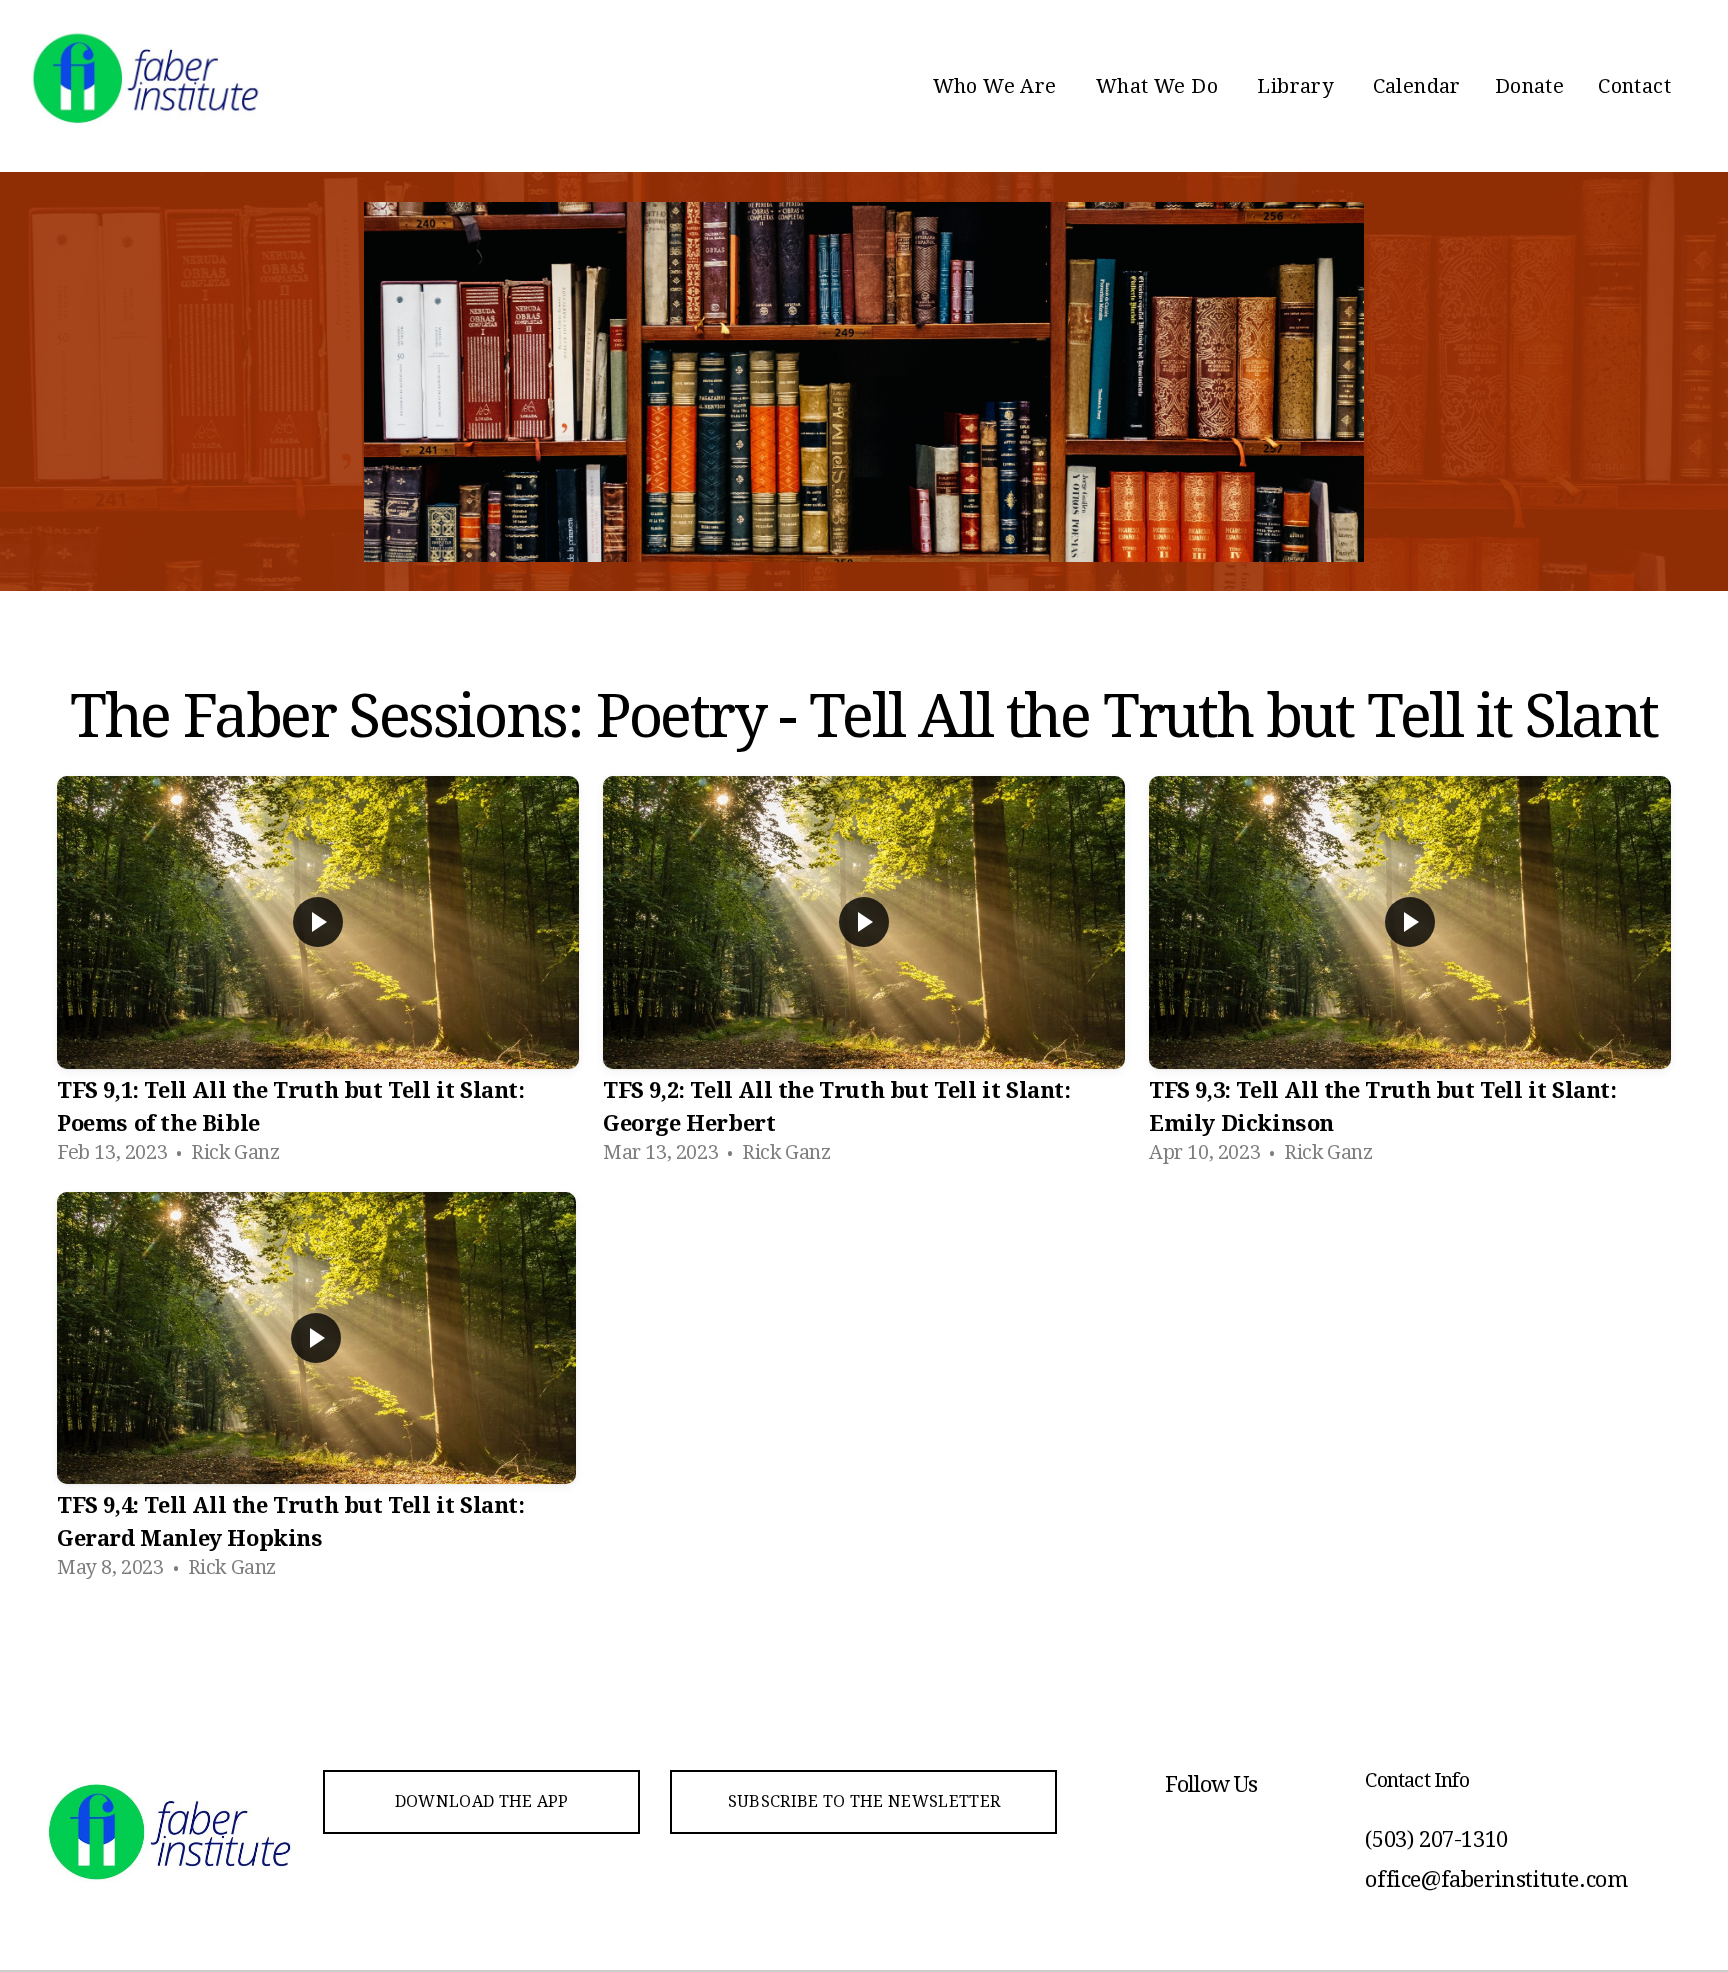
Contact (1634, 86)
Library (1297, 86)
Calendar (1417, 86)
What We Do (1159, 86)
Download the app (482, 1801)
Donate (1529, 86)
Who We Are (997, 86)
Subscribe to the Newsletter (864, 1801)
